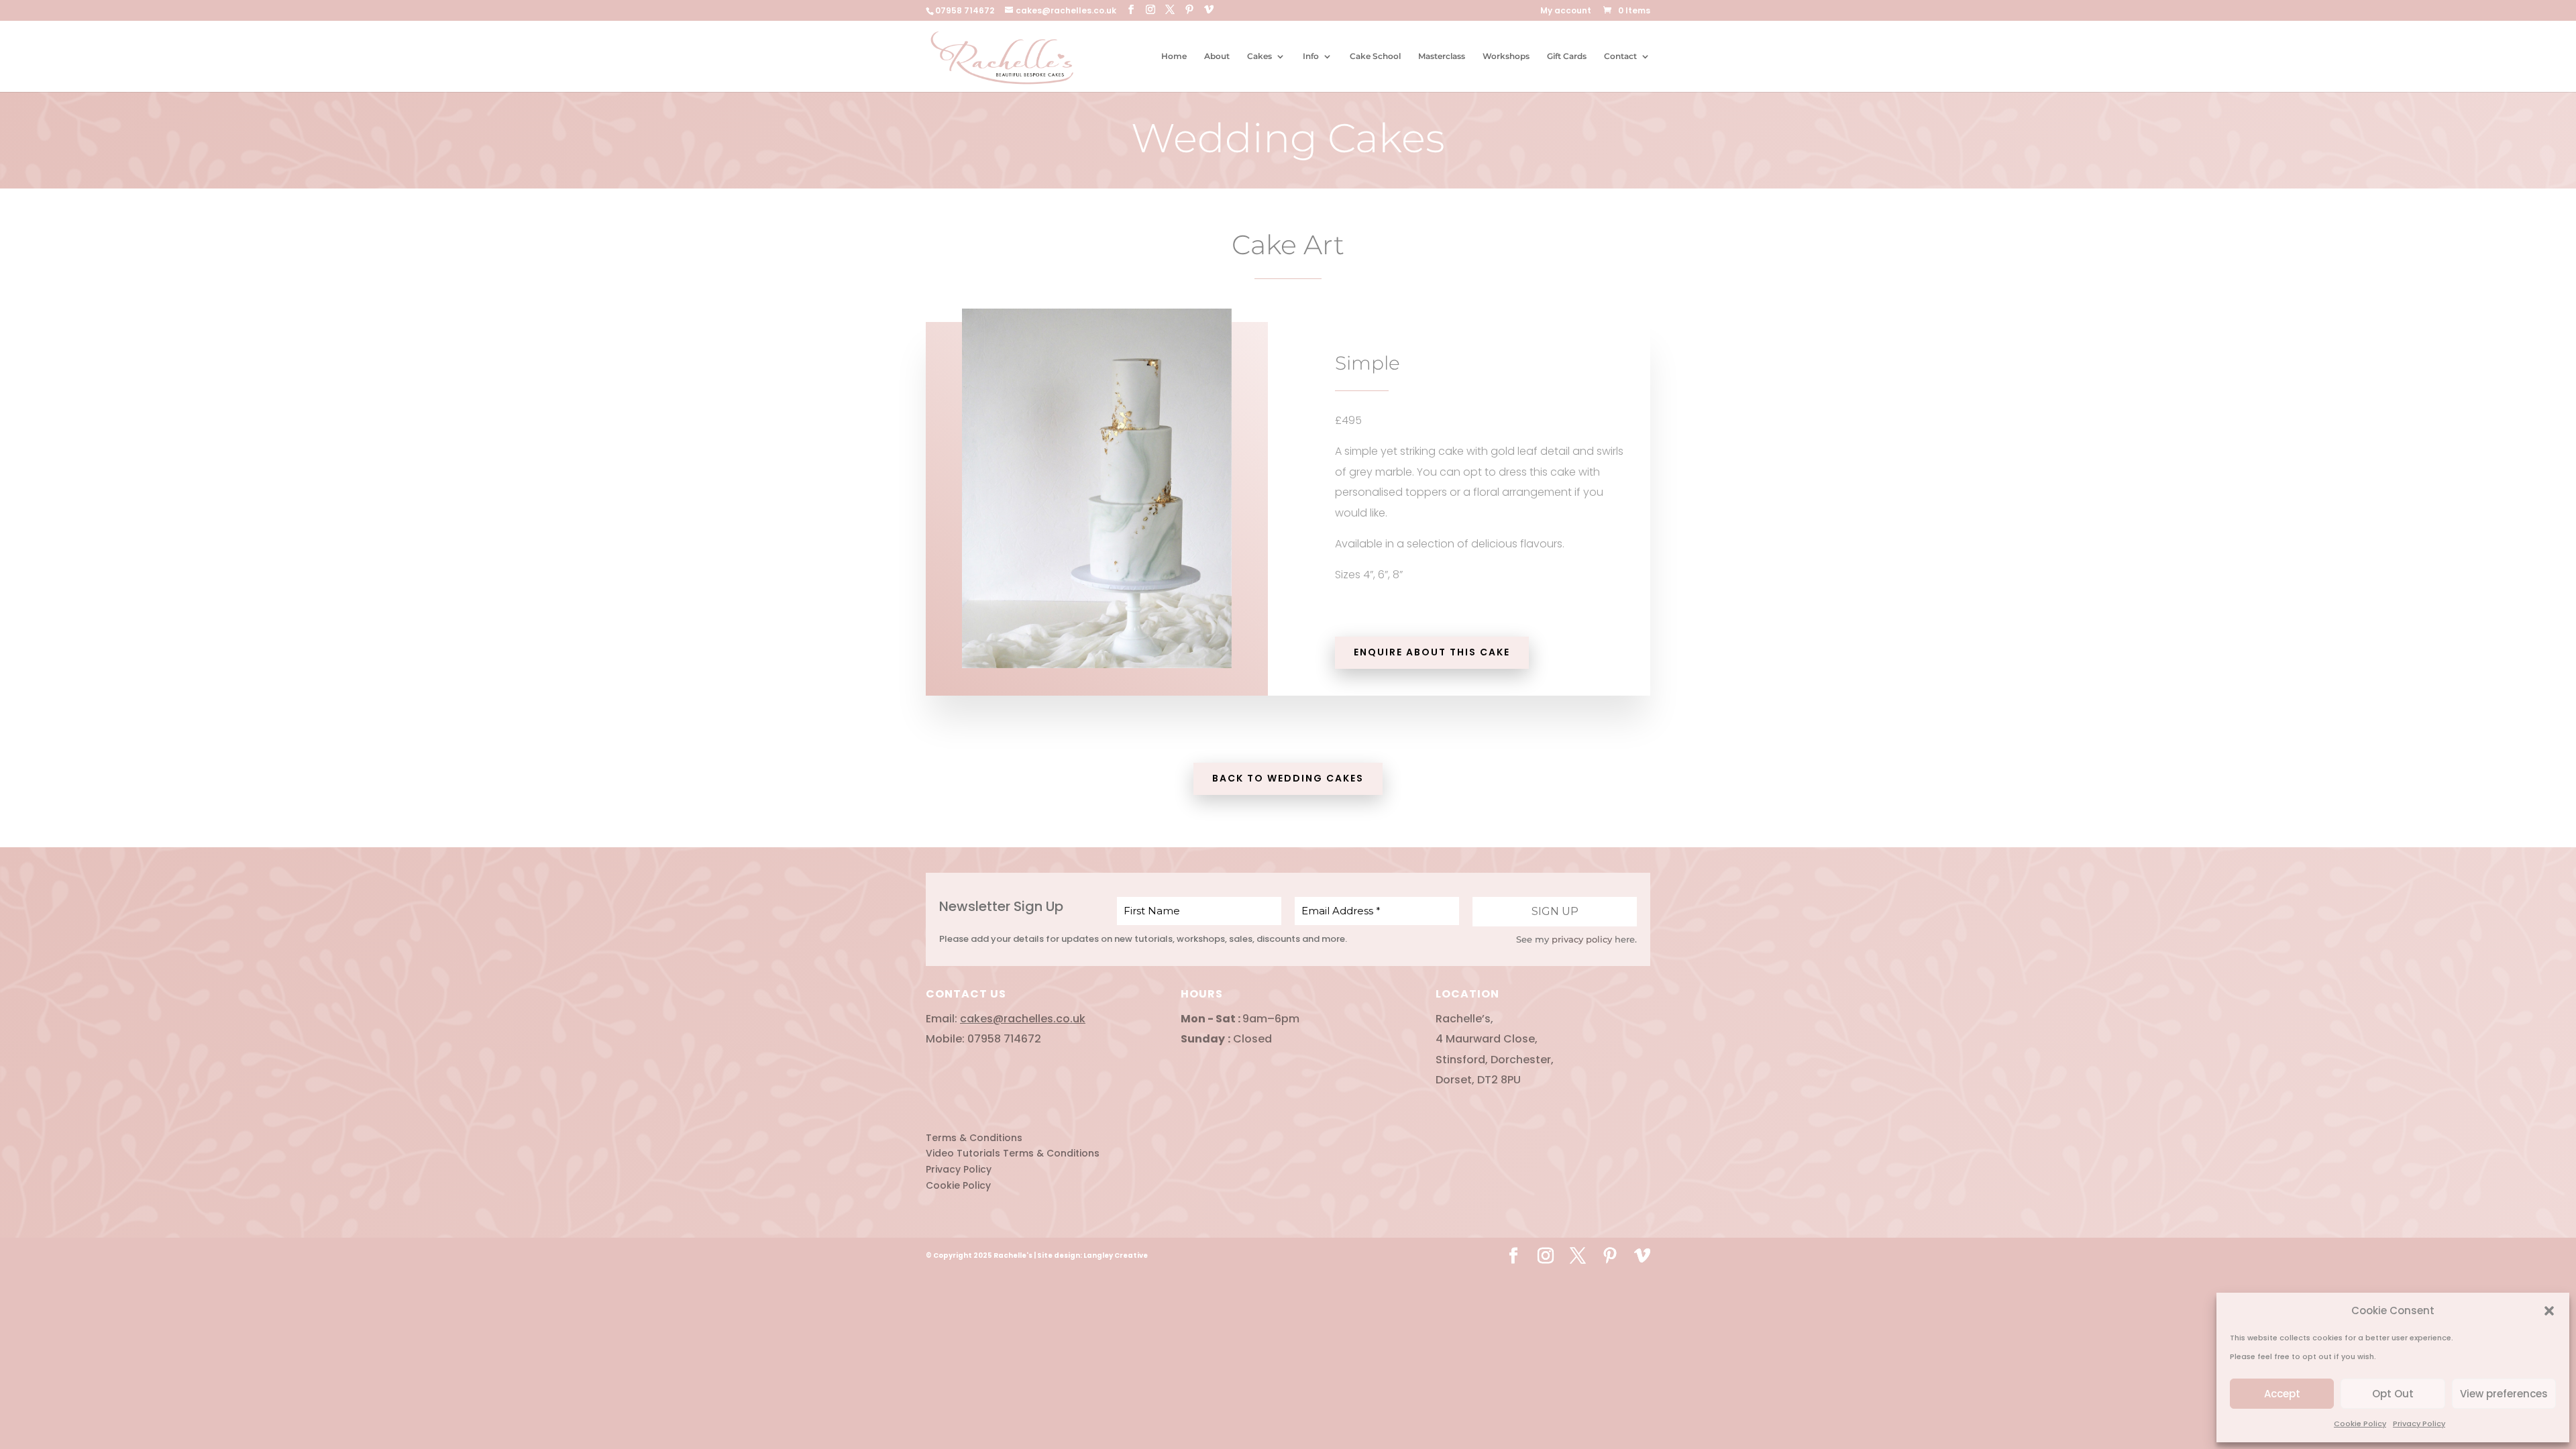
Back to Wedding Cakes (1288, 778)
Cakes (1259, 56)
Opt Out (2393, 1394)
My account (1566, 11)
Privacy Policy (2419, 1424)
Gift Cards (1567, 56)
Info (1311, 56)
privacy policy (1582, 939)
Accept (2282, 1394)
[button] (2549, 1311)
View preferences (2504, 1394)
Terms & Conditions (974, 1138)
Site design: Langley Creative (1092, 1255)
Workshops (1506, 56)
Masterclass (1442, 56)
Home (1174, 56)
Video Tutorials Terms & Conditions (1013, 1153)
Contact (1620, 56)
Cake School (1375, 56)
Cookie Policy (2360, 1424)
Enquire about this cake (1432, 652)
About (1217, 56)
